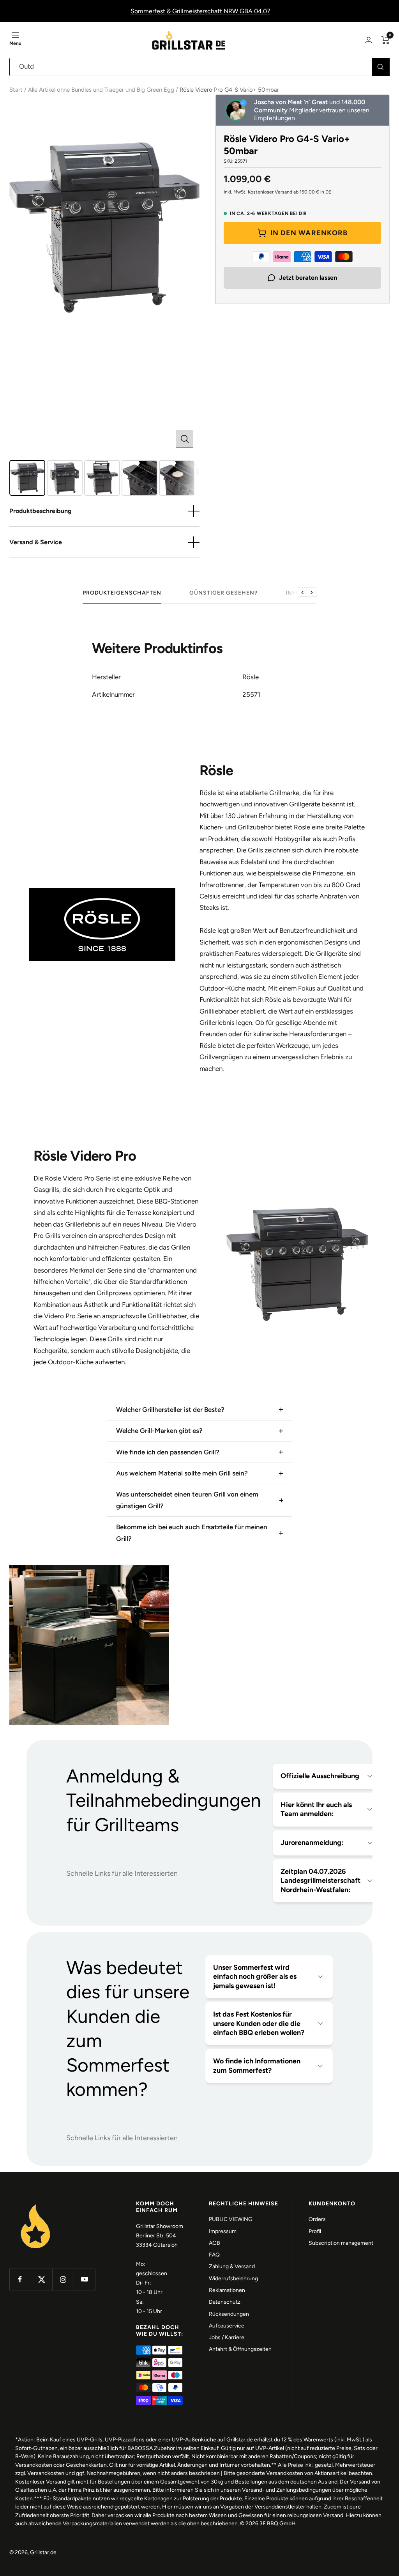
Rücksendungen (229, 2314)
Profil (315, 2231)
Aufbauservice (227, 2326)
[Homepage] (36, 2205)
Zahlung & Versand (232, 2266)
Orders (317, 2219)
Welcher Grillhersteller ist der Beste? (170, 1410)
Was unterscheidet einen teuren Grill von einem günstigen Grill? (187, 1500)
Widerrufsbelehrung (233, 2279)
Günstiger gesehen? (223, 593)
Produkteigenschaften (122, 593)
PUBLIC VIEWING (231, 2219)
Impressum (223, 2231)
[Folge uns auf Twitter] (41, 2279)
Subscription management (341, 2243)
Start (16, 90)
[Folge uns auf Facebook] (20, 2279)
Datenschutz (225, 2302)
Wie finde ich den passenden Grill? (168, 1452)
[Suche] (380, 67)
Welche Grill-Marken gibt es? (159, 1431)
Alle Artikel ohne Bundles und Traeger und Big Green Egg (101, 90)
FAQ (214, 2255)
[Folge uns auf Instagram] (63, 2279)
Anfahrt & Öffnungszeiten (240, 2349)
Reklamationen (227, 2290)
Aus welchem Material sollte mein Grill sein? (182, 1473)
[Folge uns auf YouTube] (84, 2279)
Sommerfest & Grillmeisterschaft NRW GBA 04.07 (200, 11)
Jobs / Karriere (227, 2337)
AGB (215, 2243)
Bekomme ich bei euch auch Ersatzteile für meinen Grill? (192, 1533)
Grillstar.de (43, 2552)
